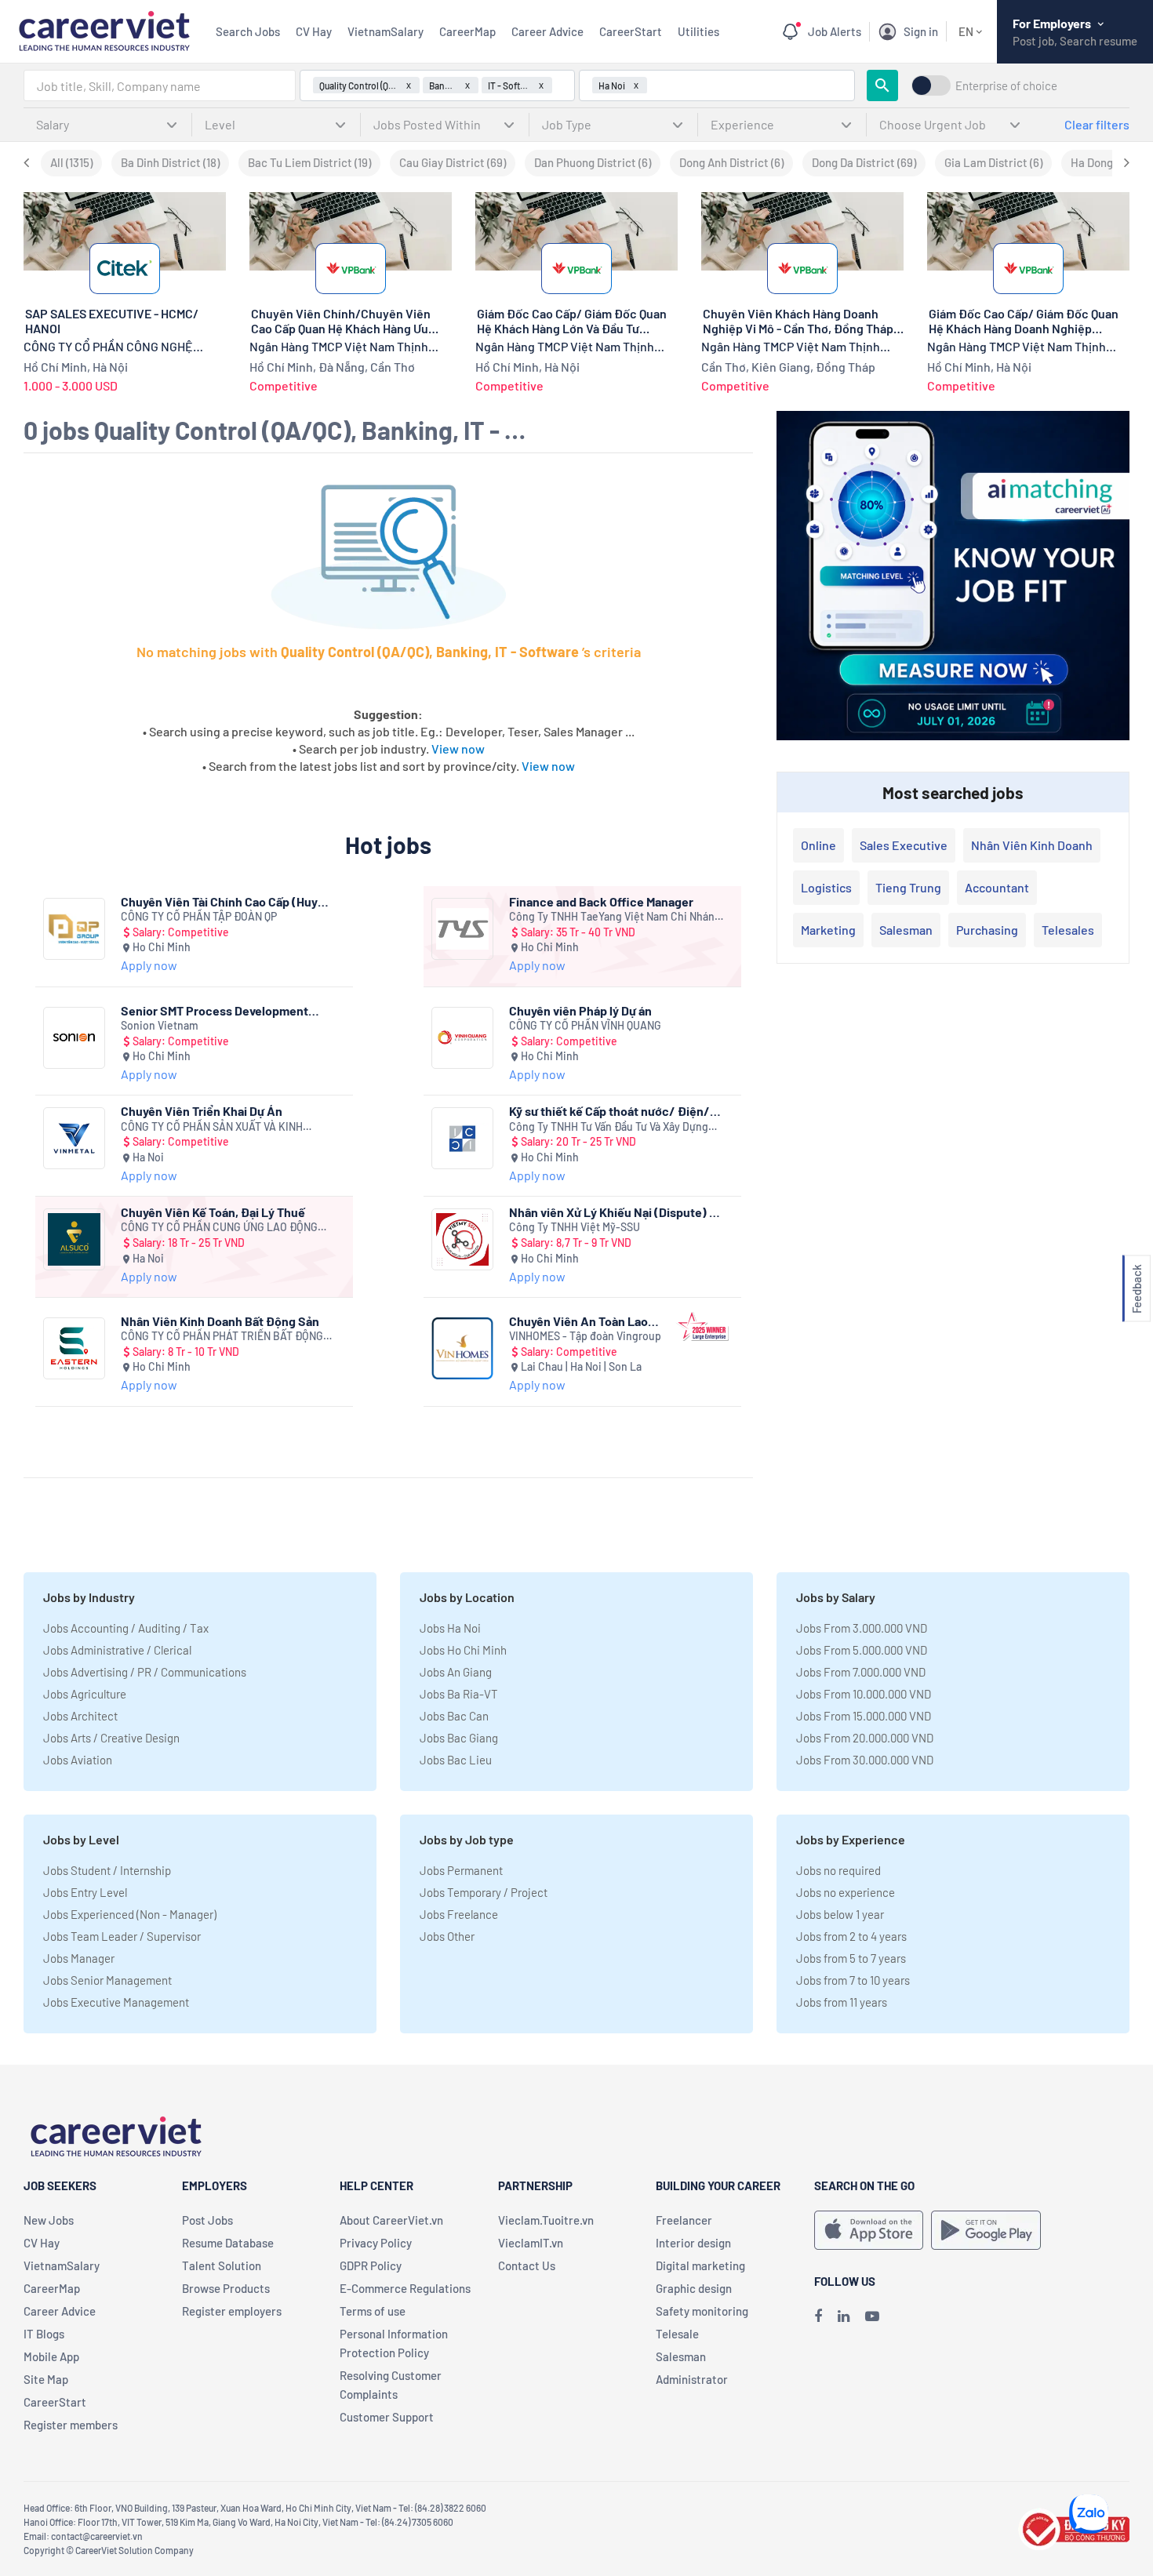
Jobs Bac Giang (459, 1738)
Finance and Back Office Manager (601, 901)
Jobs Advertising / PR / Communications (145, 1672)
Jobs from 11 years (842, 2002)
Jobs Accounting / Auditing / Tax (126, 1628)
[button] (1137, 1288)
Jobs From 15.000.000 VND (864, 1716)
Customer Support (387, 2417)
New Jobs (49, 2220)
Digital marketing (700, 2265)
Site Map (46, 2379)
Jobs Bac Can (454, 1716)
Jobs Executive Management (116, 2002)
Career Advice (547, 31)
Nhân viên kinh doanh (1032, 845)
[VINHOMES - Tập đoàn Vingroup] (462, 1348)
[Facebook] (818, 2316)
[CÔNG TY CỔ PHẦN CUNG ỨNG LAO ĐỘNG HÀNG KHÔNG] (74, 1239)
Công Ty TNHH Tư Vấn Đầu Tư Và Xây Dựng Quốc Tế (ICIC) (609, 1127)
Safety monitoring (702, 2311)
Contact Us (527, 2265)
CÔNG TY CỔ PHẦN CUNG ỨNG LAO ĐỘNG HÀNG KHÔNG (219, 1228)
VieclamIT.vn (531, 2243)
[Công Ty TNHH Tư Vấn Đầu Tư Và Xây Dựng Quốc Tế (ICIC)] (462, 1138)
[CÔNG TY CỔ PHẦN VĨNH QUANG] (462, 1038)
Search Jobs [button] (248, 31)
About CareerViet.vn (391, 2220)
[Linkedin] (844, 2316)
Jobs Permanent (461, 1870)
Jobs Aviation (78, 1760)
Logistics (826, 887)
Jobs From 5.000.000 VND (862, 1650)
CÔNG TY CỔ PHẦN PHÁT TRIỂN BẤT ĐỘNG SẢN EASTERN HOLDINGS (222, 1337)
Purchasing (987, 930)
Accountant (997, 887)
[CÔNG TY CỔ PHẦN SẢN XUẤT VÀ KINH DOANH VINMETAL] (74, 1138)
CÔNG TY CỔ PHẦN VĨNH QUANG (585, 1025)
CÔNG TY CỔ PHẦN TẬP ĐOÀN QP (199, 916)
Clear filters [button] (1097, 124)
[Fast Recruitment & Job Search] (104, 29)
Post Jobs (207, 2220)
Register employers (232, 2311)
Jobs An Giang (456, 1672)
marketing (828, 930)
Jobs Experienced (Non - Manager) (130, 1914)
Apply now (149, 965)
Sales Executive (904, 845)
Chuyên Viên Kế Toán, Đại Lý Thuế (213, 1212)
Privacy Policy (376, 2243)
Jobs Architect (80, 1716)
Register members (71, 2425)
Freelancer (684, 2220)
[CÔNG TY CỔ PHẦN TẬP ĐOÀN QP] (74, 929)
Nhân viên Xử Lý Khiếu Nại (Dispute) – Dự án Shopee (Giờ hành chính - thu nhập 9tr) (612, 1212)
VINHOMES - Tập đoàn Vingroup (585, 1336)
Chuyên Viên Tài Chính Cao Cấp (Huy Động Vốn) (219, 901)
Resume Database (228, 2243)
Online (818, 845)
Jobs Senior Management (107, 1980)
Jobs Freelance (459, 1914)
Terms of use (373, 2311)
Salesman (906, 930)
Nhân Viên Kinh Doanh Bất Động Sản (220, 1321)
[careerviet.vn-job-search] (869, 2230)
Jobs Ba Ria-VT (459, 1694)
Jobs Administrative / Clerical (117, 1650)
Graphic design (694, 2288)
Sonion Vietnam (160, 1025)
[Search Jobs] (882, 85)
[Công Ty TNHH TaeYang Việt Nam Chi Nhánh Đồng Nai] (462, 929)
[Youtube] (872, 2316)
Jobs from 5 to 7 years (851, 1958)
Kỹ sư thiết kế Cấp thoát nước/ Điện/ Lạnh (609, 1111)
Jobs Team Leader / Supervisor (122, 1936)
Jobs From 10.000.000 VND (864, 1694)
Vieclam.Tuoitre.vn (546, 2220)
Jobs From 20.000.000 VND (865, 1738)
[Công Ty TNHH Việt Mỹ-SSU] (462, 1239)
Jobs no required (838, 1870)
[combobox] (160, 85)
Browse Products (226, 2288)
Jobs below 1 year (840, 1914)
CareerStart (631, 31)
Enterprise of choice (1006, 86)
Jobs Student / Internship (107, 1870)
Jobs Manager (79, 1958)
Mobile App (51, 2356)
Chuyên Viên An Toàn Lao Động (578, 1321)
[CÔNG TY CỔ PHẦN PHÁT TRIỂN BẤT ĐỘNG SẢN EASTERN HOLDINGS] (74, 1348)
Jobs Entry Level (85, 1892)
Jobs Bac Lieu (456, 1760)
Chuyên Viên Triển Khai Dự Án (202, 1111)
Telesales (1068, 930)
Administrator (692, 2379)
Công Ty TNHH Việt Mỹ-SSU (575, 1227)
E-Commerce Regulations (405, 2288)
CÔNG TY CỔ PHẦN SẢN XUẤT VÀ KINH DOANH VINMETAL (212, 1127)
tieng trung (908, 887)
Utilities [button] (698, 31)
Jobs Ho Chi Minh (463, 1650)
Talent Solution (222, 2265)
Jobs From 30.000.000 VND (865, 1760)
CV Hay (314, 31)
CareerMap (467, 31)
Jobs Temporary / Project (484, 1892)
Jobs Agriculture (85, 1694)
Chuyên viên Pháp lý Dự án (580, 1010)
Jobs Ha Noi (450, 1628)
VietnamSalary (386, 31)
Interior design (693, 2243)
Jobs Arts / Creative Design (111, 1738)
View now (458, 748)
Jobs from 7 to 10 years (853, 1980)
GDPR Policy (371, 2265)
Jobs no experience (846, 1892)
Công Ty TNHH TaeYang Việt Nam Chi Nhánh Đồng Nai (615, 917)
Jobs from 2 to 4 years (851, 1936)
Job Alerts (835, 31)
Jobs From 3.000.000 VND (862, 1628)
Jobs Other (447, 1936)
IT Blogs (44, 2334)
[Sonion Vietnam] (74, 1038)
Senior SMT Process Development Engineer (215, 1010)
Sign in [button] (921, 31)
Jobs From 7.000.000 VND (861, 1672)
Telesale (677, 2334)
